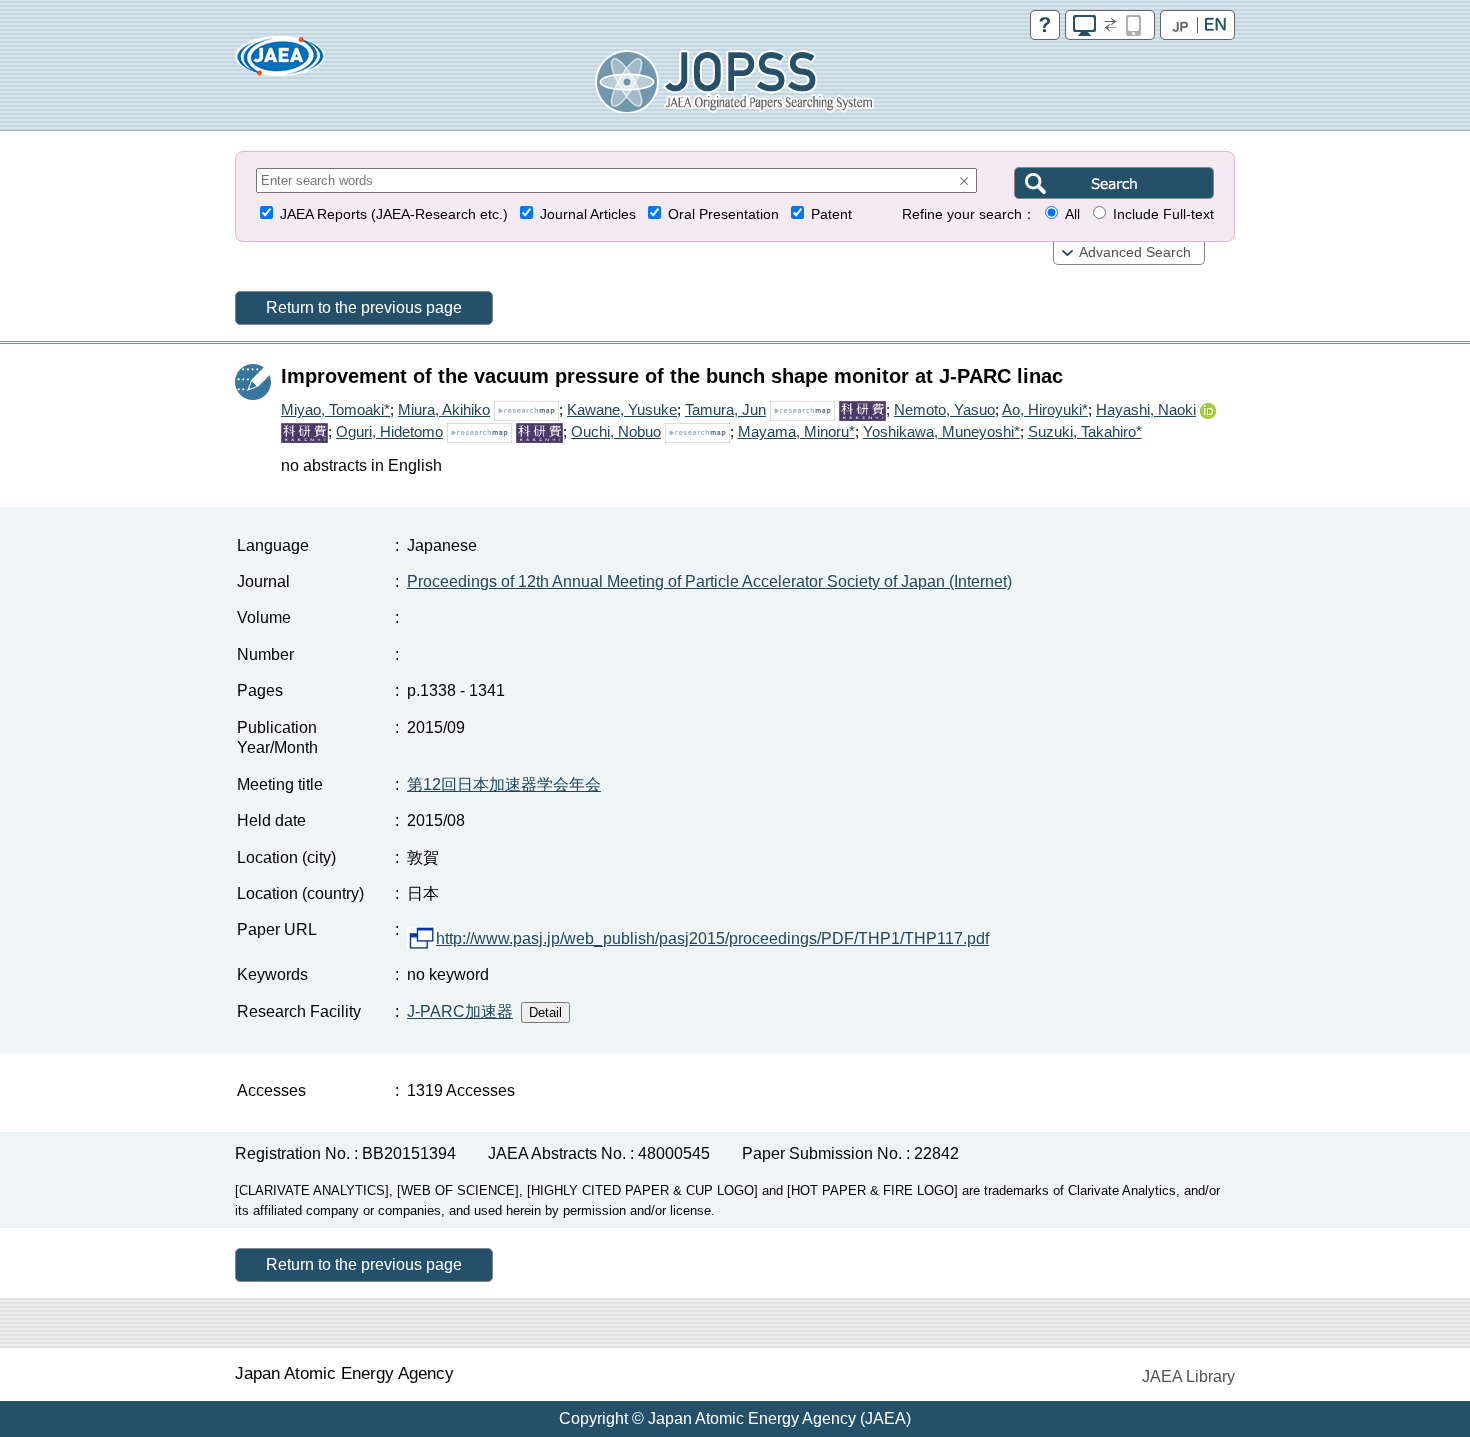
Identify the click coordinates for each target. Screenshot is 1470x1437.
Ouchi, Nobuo (616, 431)
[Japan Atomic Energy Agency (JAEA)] (280, 62)
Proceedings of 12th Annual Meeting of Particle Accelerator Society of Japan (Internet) (709, 581)
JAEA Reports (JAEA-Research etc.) (394, 214)
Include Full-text (1163, 214)
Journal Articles (588, 214)
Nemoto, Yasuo (944, 409)
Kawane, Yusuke (622, 409)
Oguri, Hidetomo (389, 431)
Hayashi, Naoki (1146, 409)
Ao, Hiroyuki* (1045, 409)
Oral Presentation (723, 214)
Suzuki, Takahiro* (1085, 431)
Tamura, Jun (725, 409)
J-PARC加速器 (460, 1011)
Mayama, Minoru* (796, 431)
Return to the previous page (364, 307)
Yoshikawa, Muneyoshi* (941, 431)
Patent (831, 214)
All (1072, 214)
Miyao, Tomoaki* (335, 409)
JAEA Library (1188, 1376)
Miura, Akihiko (444, 409)
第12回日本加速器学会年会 (504, 784)
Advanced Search (1135, 252)
